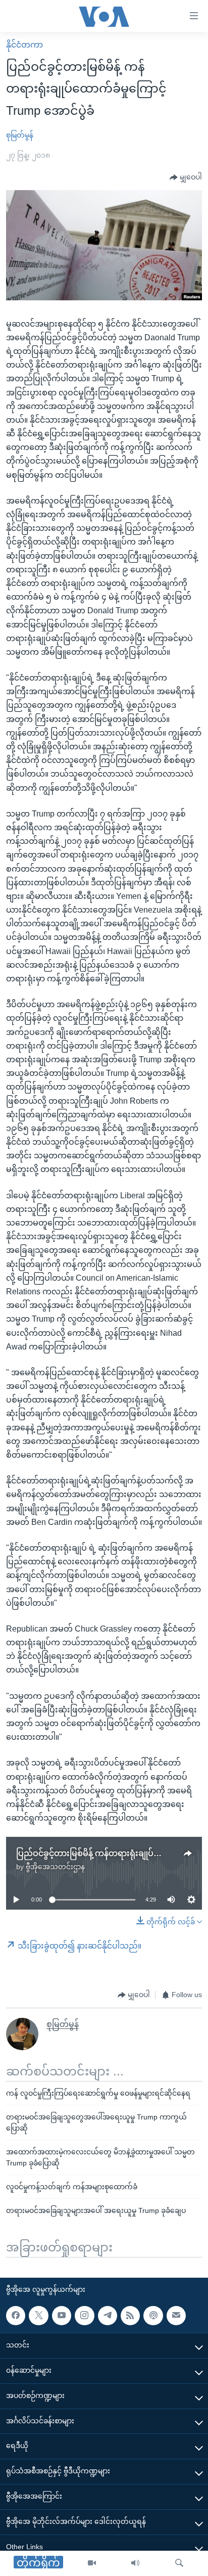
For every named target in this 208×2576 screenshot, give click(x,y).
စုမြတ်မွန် (20, 135)
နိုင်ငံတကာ (24, 45)
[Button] (186, 177)
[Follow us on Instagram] (84, 2316)
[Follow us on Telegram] (108, 2316)
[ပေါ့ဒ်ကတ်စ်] (153, 2316)
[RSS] (130, 2316)
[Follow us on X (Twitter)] (38, 2316)
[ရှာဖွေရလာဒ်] (179, 2563)
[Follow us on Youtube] (62, 2316)
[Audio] (135, 2563)
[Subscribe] (176, 2316)
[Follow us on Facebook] (16, 2316)
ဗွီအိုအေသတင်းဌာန (55, 1867)
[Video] (92, 2563)
